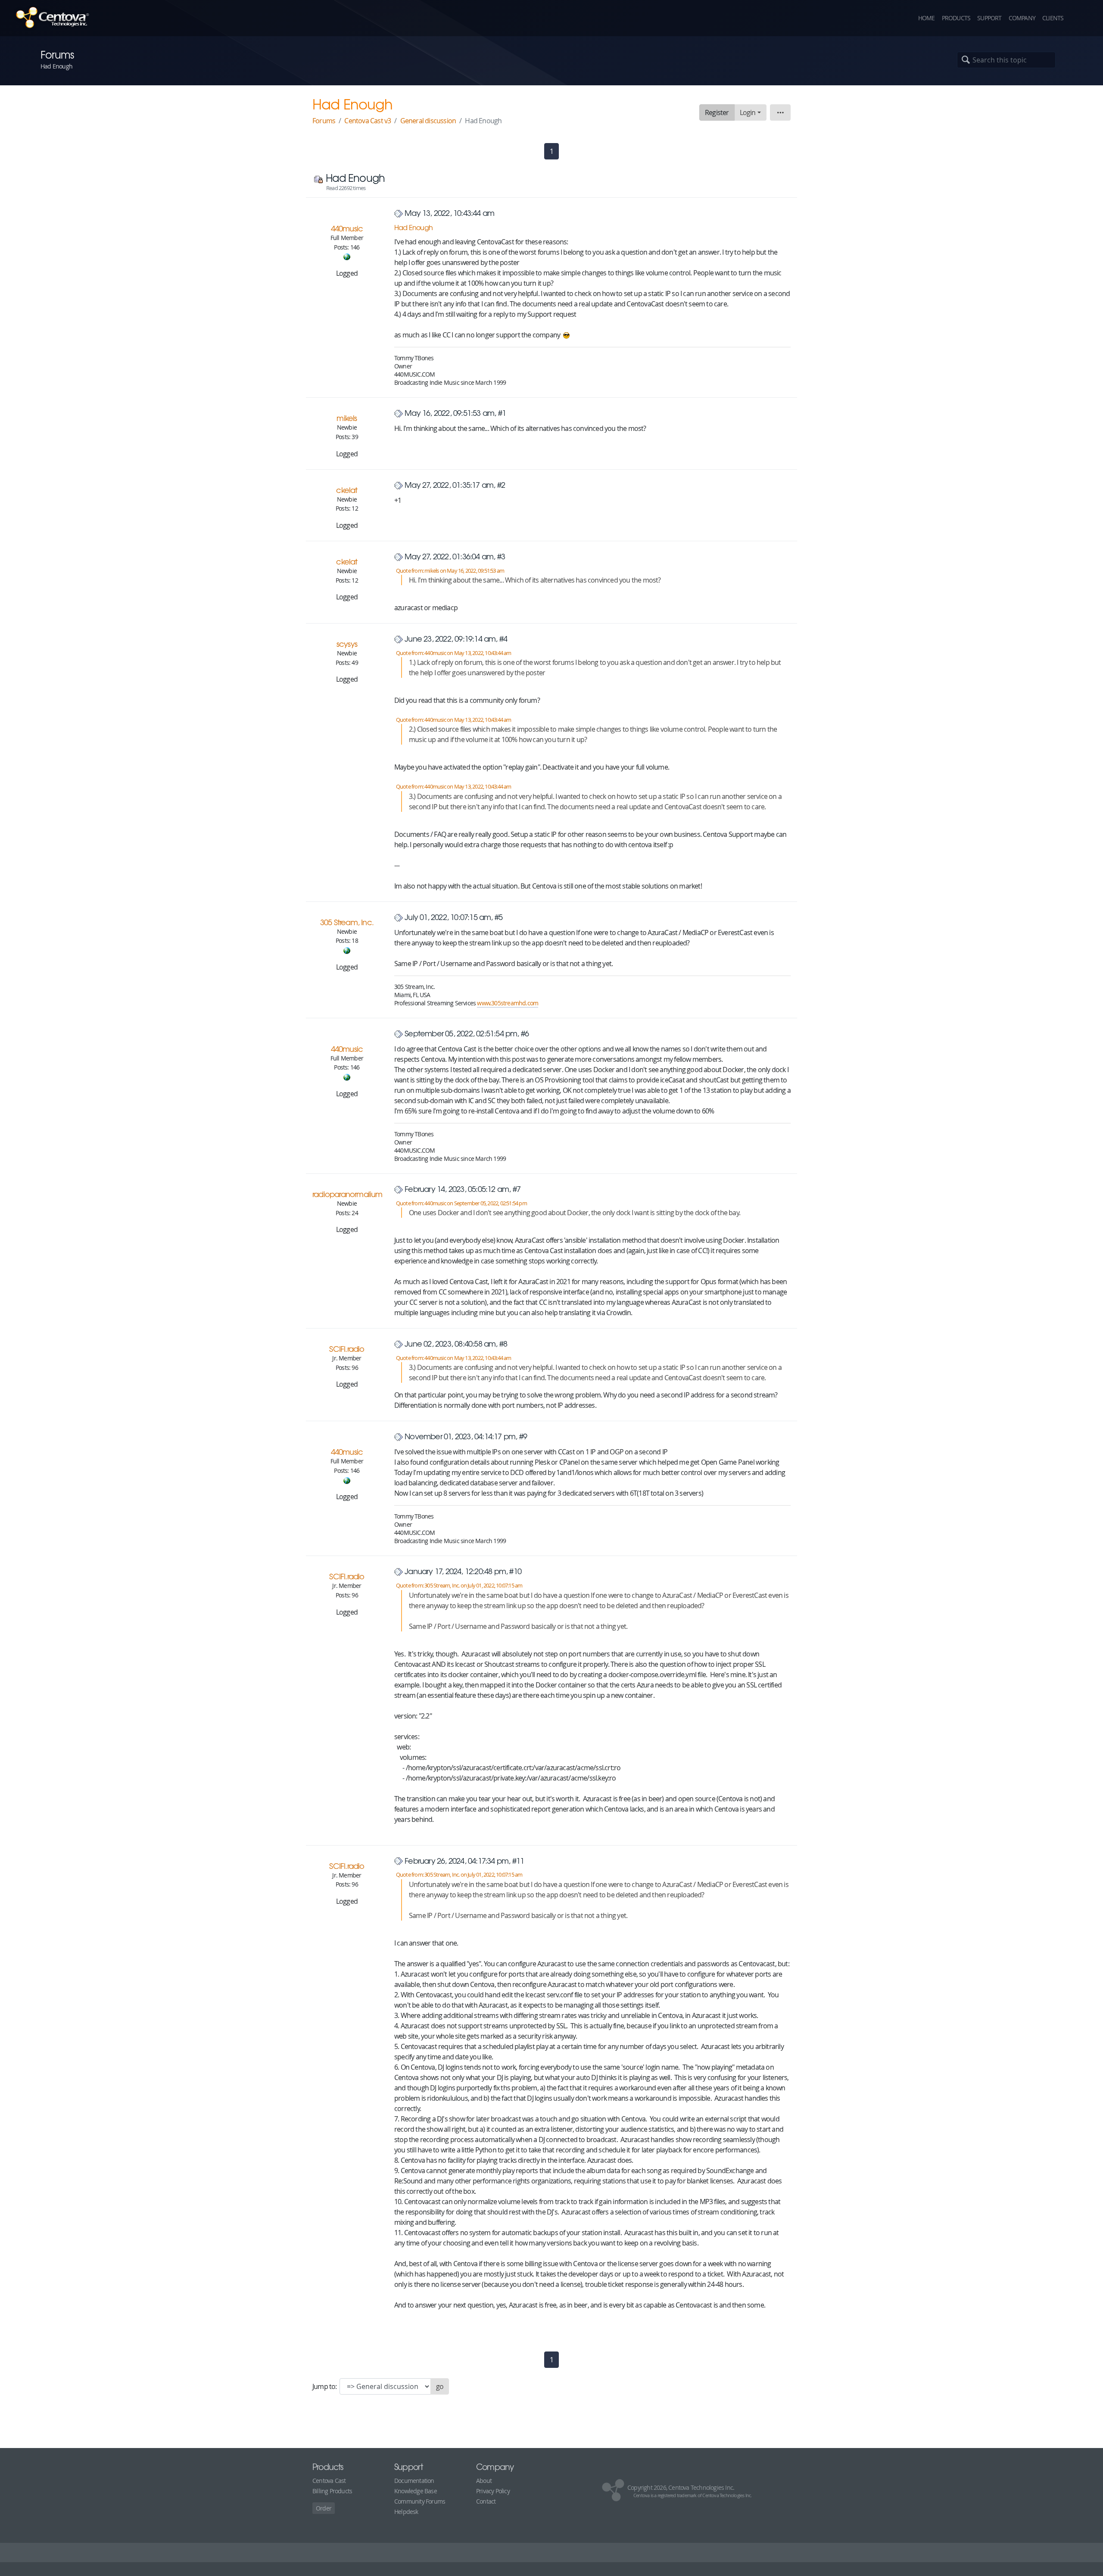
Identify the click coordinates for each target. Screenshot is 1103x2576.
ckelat (347, 490)
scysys (347, 644)
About (484, 2481)
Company (1022, 18)
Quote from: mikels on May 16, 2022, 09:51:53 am (450, 571)
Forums (324, 121)
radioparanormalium (347, 1194)
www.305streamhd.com (508, 1003)
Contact (486, 2501)
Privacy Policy (493, 2491)
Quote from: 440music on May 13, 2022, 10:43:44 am (454, 653)
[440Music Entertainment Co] (347, 256)
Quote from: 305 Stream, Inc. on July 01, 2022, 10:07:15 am (459, 1586)
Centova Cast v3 (368, 121)
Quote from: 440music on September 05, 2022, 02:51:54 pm (461, 1203)
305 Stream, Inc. (347, 922)
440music (347, 228)
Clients (1053, 18)
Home (927, 18)
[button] (1081, 18)
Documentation (414, 2481)
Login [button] (748, 112)
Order (324, 2508)
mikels (347, 418)
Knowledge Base (416, 2491)
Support (989, 18)
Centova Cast (329, 2481)
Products (956, 18)
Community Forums (420, 2501)
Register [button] (717, 112)
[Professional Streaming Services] (347, 950)
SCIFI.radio (347, 1349)
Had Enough (413, 227)
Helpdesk (406, 2512)
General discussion (428, 121)
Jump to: (325, 2386)
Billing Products (332, 2491)
